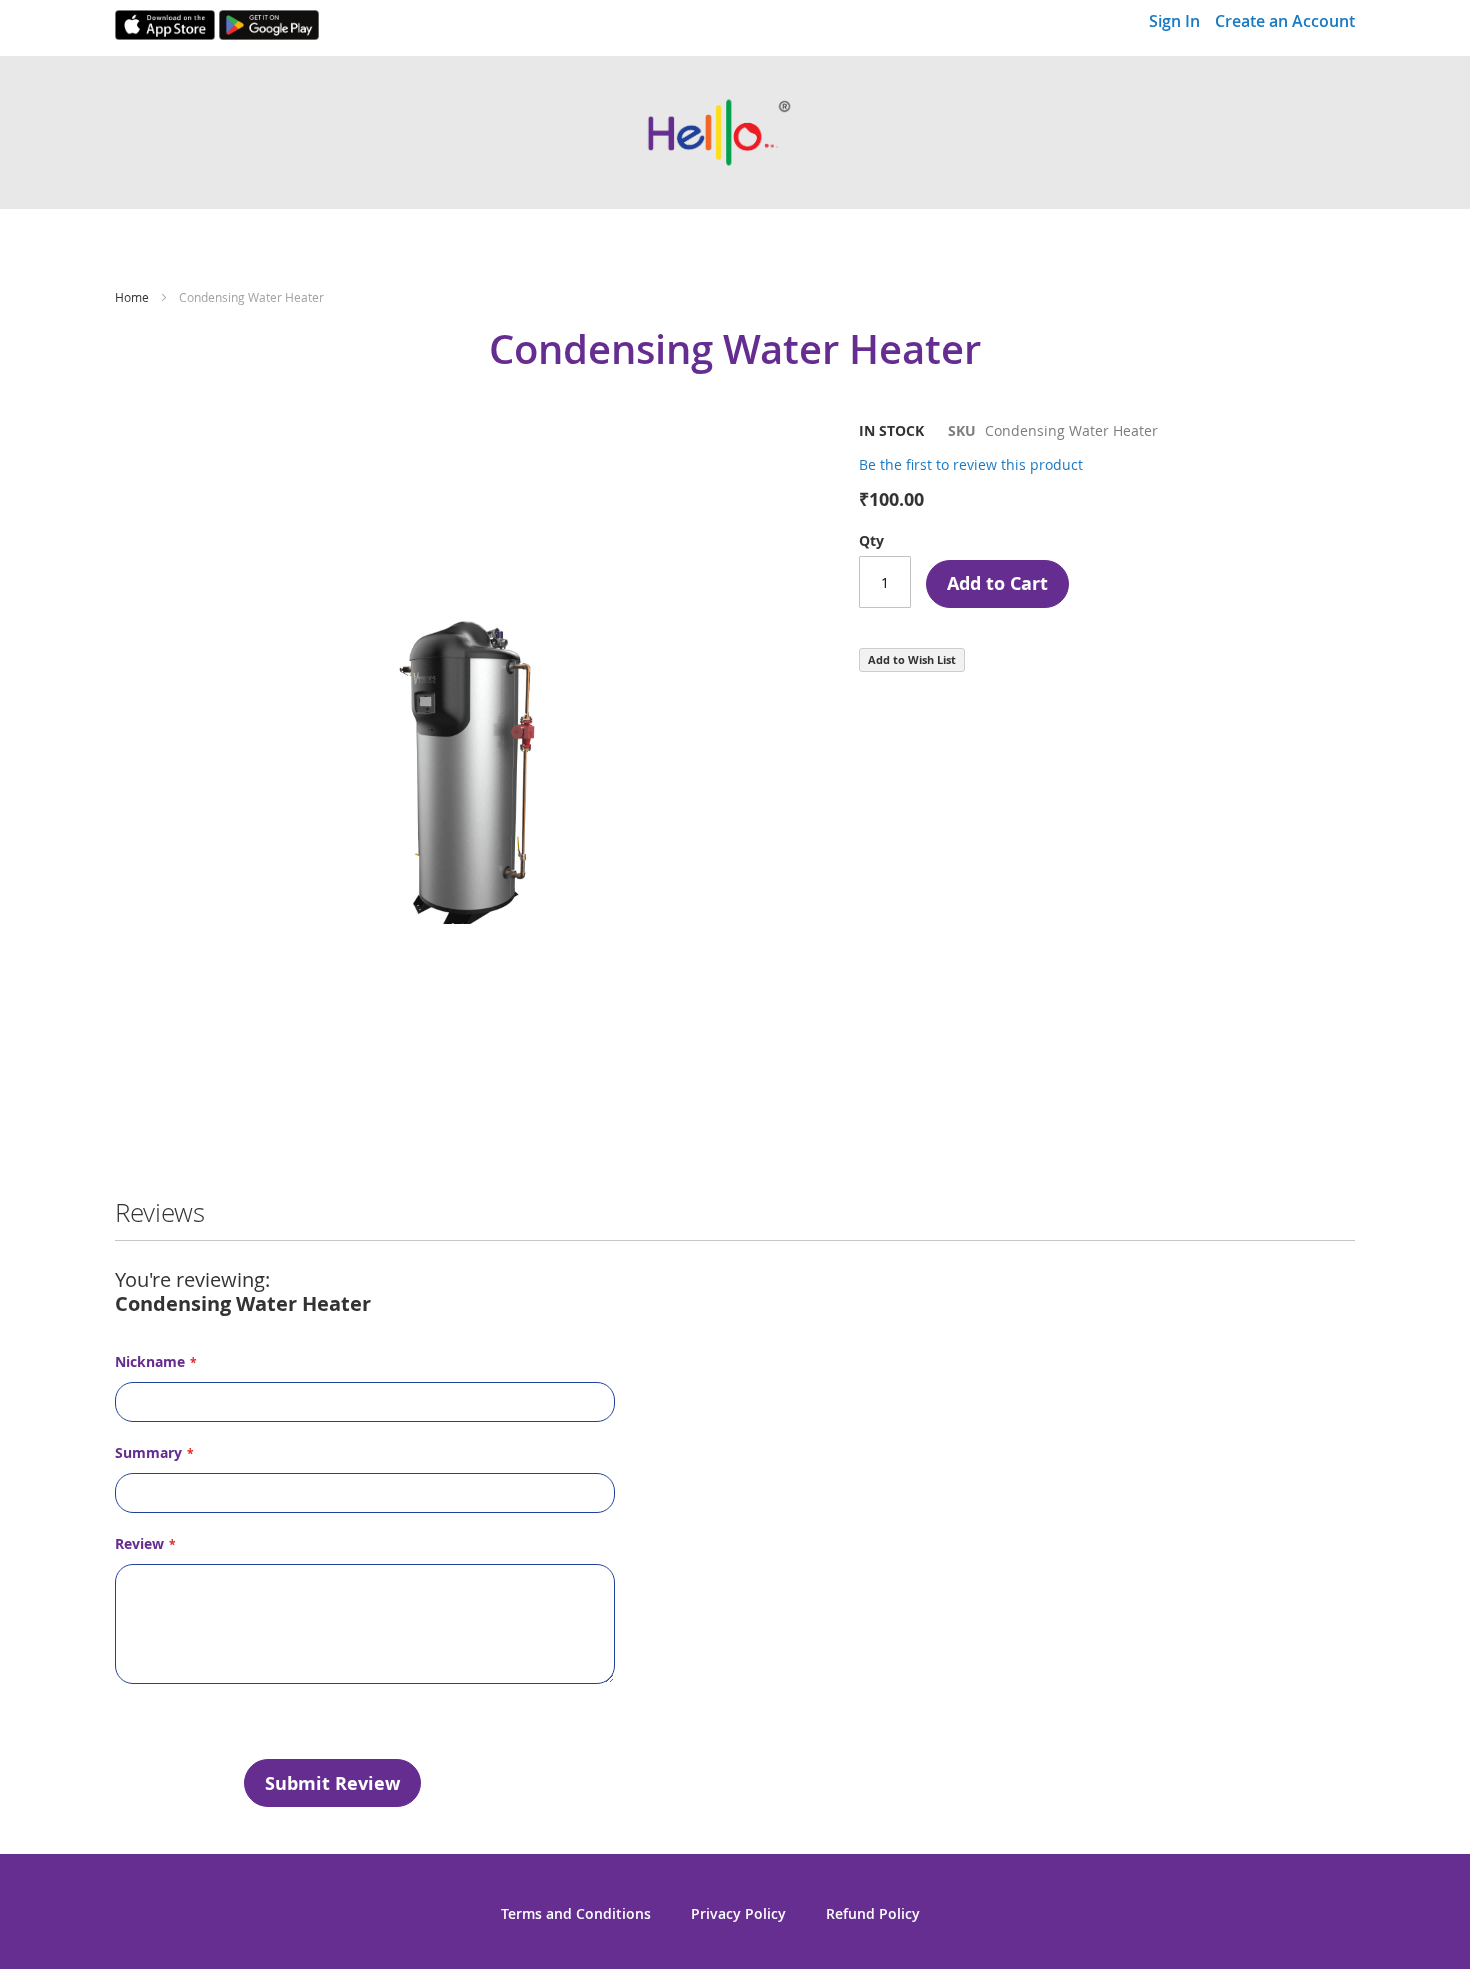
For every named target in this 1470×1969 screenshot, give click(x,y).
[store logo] (735, 132)
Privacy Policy (738, 1913)
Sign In (1174, 21)
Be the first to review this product (971, 464)
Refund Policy (873, 1913)
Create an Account (1285, 21)
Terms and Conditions (576, 1913)
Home (132, 297)
